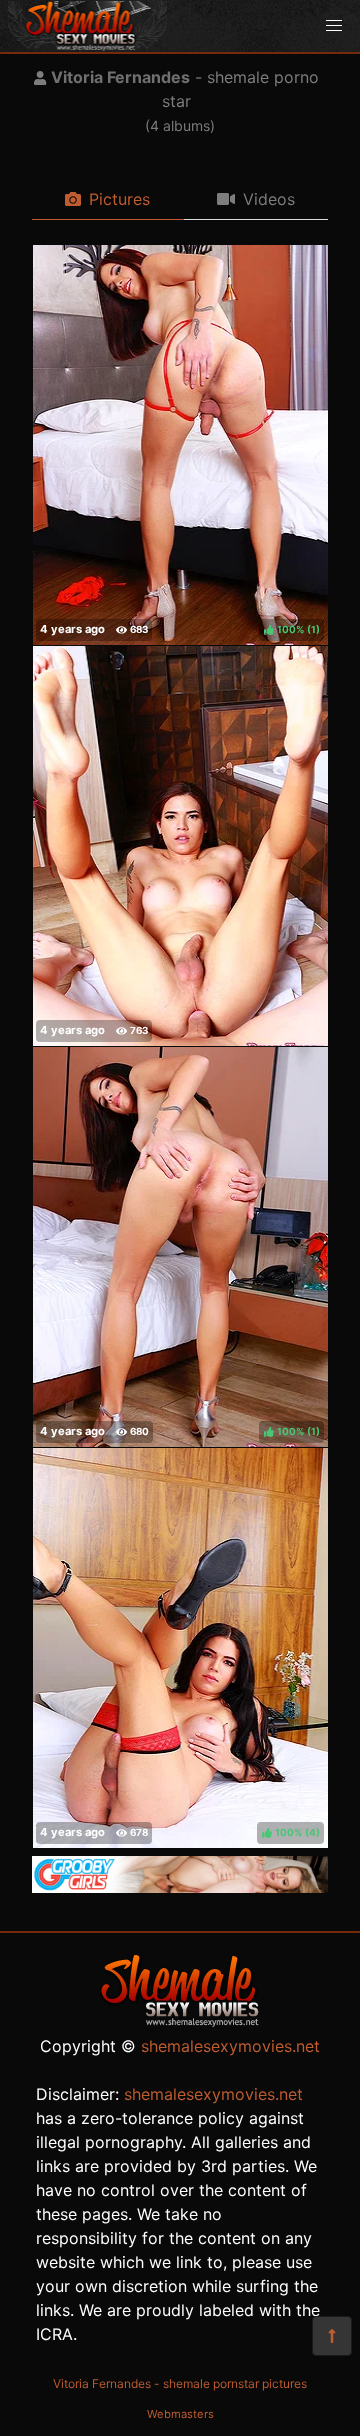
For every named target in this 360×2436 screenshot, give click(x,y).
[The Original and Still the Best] (180, 1887)
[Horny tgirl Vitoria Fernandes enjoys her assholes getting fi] (180, 846)
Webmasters (180, 2414)
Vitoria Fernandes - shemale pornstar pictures (180, 2383)
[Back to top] (332, 2336)
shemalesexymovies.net (230, 2046)
